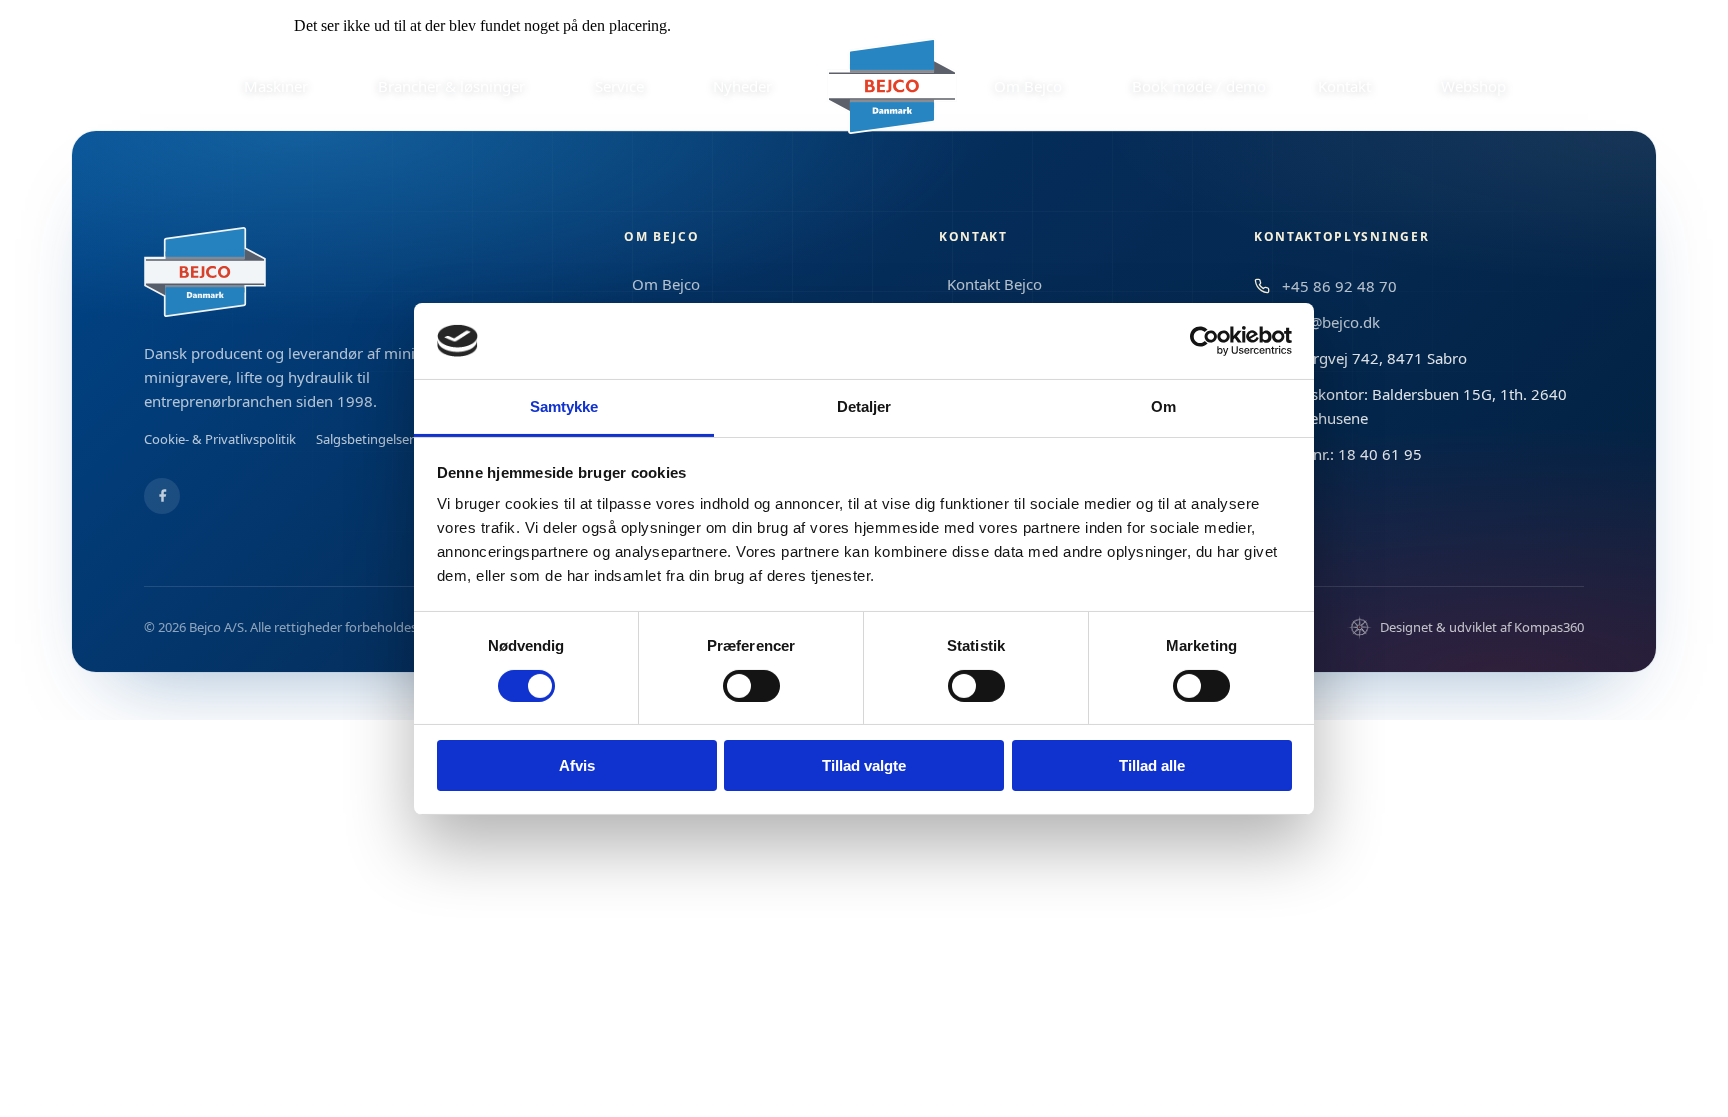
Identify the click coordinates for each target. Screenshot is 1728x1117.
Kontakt (973, 236)
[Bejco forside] (892, 86)
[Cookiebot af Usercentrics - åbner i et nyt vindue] (1204, 341)
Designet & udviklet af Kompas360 (1482, 627)
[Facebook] (162, 496)
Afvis (577, 765)
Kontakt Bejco (994, 284)
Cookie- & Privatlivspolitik (220, 439)
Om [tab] (1163, 406)
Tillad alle (1152, 765)
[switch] (751, 686)
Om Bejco (661, 236)
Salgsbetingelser (365, 439)
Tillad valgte (864, 765)
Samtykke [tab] (564, 406)
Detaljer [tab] (864, 406)
